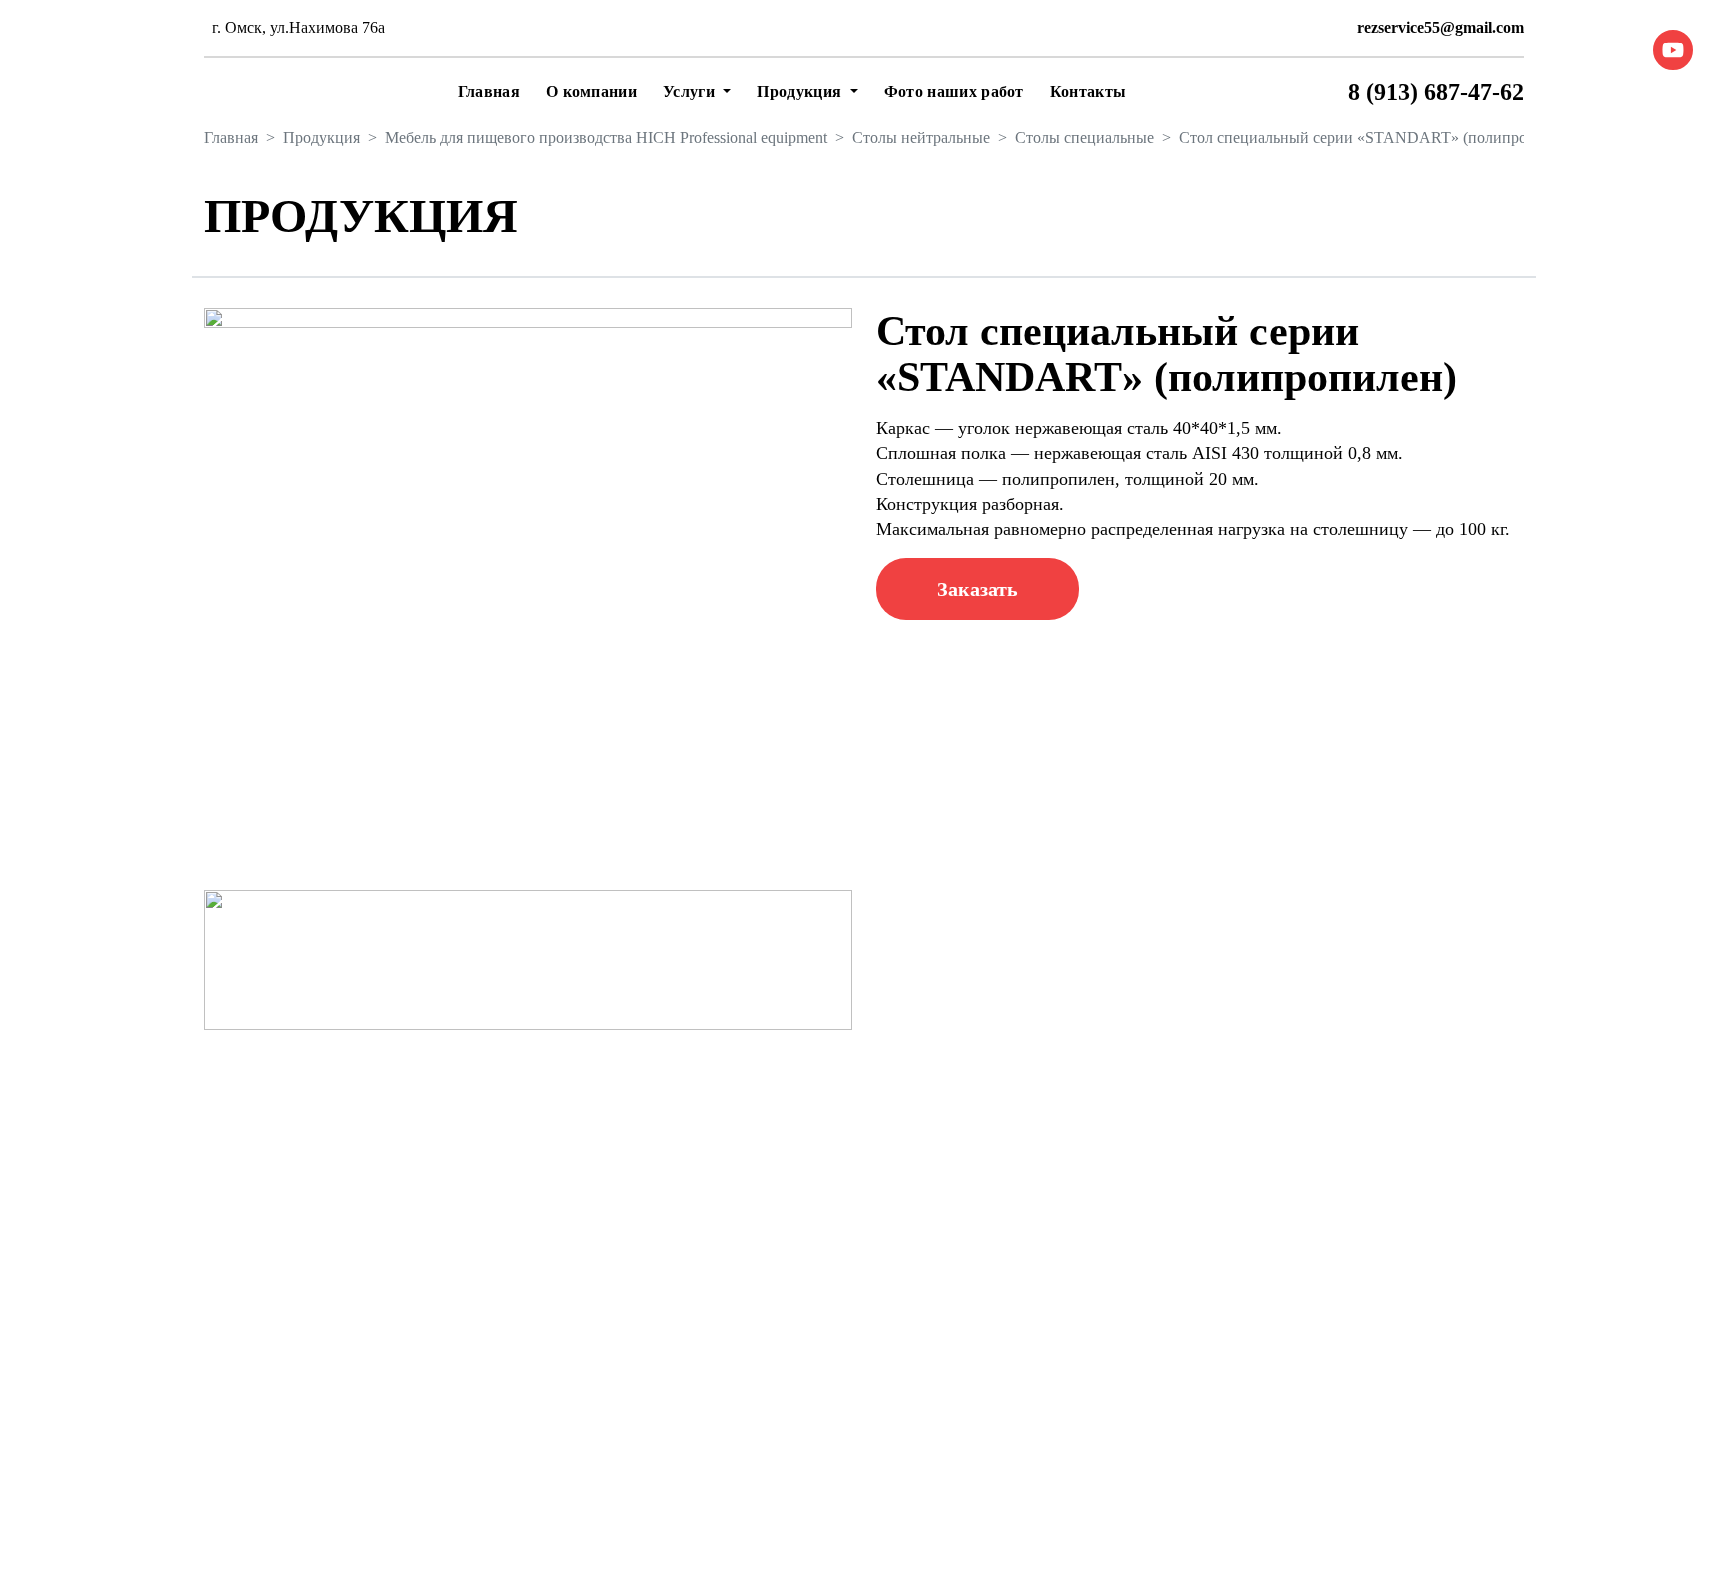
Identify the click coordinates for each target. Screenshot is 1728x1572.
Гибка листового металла (807, 1344)
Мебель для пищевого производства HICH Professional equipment (606, 137)
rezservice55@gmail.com (1440, 27)
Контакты (1088, 91)
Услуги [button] (691, 91)
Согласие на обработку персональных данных (817, 1527)
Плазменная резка (782, 1305)
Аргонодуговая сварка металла (1113, 1407)
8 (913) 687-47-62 (1436, 92)
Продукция (321, 137)
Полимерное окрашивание (812, 1383)
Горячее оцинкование (1080, 1266)
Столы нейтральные (921, 137)
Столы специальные (1084, 137)
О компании (591, 91)
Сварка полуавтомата (1080, 1368)
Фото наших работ (954, 91)
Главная (489, 91)
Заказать (977, 589)
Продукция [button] (801, 91)
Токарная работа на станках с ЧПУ (1125, 1446)
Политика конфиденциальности (769, 1503)
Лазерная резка (772, 1266)
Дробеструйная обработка (809, 1422)
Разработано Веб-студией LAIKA (1410, 1503)
